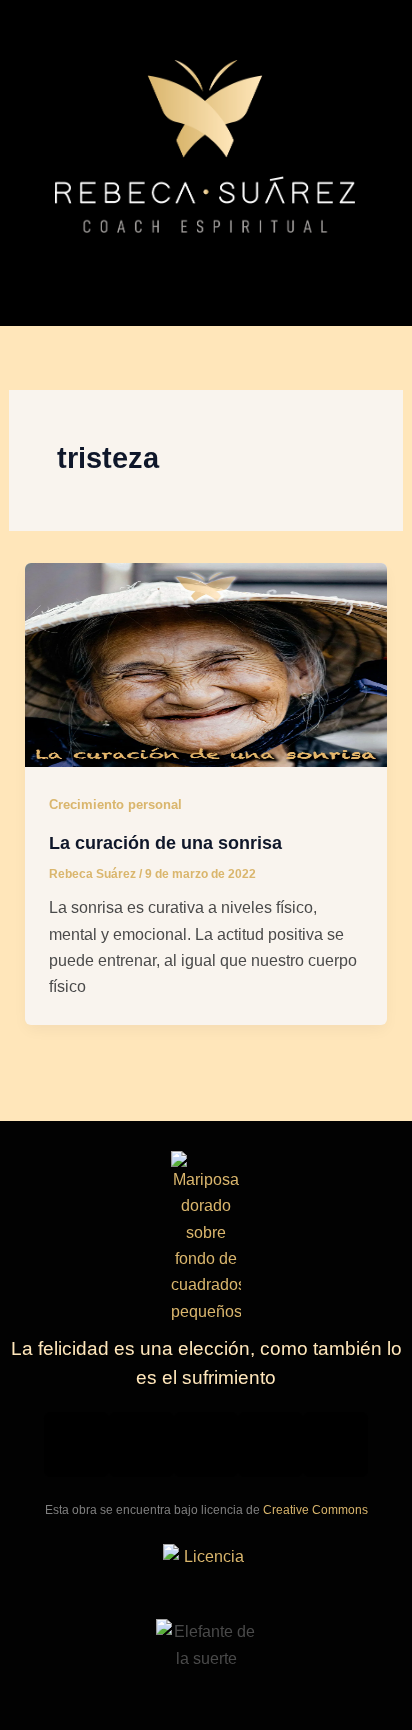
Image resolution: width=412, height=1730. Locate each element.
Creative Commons (315, 1510)
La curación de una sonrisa (165, 842)
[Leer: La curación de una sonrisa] (206, 663)
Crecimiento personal (115, 804)
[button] (206, 279)
